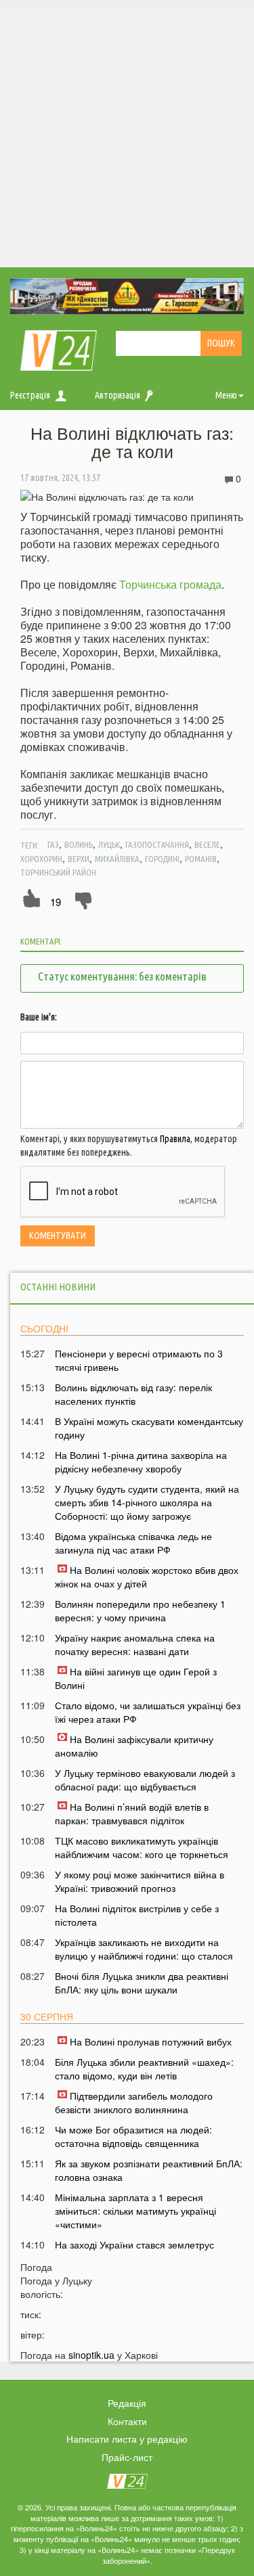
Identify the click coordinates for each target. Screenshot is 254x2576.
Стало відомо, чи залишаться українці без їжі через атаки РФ (148, 1712)
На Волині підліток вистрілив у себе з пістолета (137, 1915)
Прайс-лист (127, 2457)
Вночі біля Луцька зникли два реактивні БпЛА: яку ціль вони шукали (142, 1983)
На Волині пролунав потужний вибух (151, 2041)
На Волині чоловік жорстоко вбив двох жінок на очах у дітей (147, 1577)
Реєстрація (30, 395)
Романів (201, 859)
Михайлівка (117, 859)
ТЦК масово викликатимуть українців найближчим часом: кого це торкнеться (142, 1847)
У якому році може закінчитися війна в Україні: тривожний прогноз (140, 1881)
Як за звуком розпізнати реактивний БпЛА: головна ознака (149, 2170)
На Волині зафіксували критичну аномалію (134, 1746)
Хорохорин (41, 859)
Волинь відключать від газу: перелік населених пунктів (133, 1394)
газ (53, 844)
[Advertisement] (127, 134)
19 (56, 902)
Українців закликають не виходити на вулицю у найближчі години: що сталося (144, 1949)
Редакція (127, 2403)
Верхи (79, 859)
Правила (175, 1139)
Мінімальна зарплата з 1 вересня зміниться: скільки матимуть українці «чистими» (135, 2211)
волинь (79, 844)
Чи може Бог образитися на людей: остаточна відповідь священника (133, 2136)
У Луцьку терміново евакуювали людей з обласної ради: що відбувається (145, 1780)
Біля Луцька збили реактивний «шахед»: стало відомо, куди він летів (144, 2069)
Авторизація (118, 395)
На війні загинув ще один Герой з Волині (136, 1678)
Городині (162, 859)
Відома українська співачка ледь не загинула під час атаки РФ (133, 1543)
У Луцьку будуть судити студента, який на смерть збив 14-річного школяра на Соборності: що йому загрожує (147, 1502)
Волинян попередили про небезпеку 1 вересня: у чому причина (140, 1610)
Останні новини (58, 1287)
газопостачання (157, 844)
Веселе (207, 844)
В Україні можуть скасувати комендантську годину (149, 1428)
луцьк (109, 844)
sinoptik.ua (91, 2355)
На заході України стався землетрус (134, 2244)
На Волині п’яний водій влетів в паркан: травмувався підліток (132, 1813)
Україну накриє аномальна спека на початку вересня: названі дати (135, 1644)
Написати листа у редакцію (127, 2439)
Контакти (127, 2421)
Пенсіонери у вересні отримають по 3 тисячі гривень (139, 1360)
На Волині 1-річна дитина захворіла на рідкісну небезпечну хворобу (141, 1462)
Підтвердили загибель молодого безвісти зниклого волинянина (134, 2102)
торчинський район (58, 872)
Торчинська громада (170, 584)
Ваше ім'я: (39, 1017)
